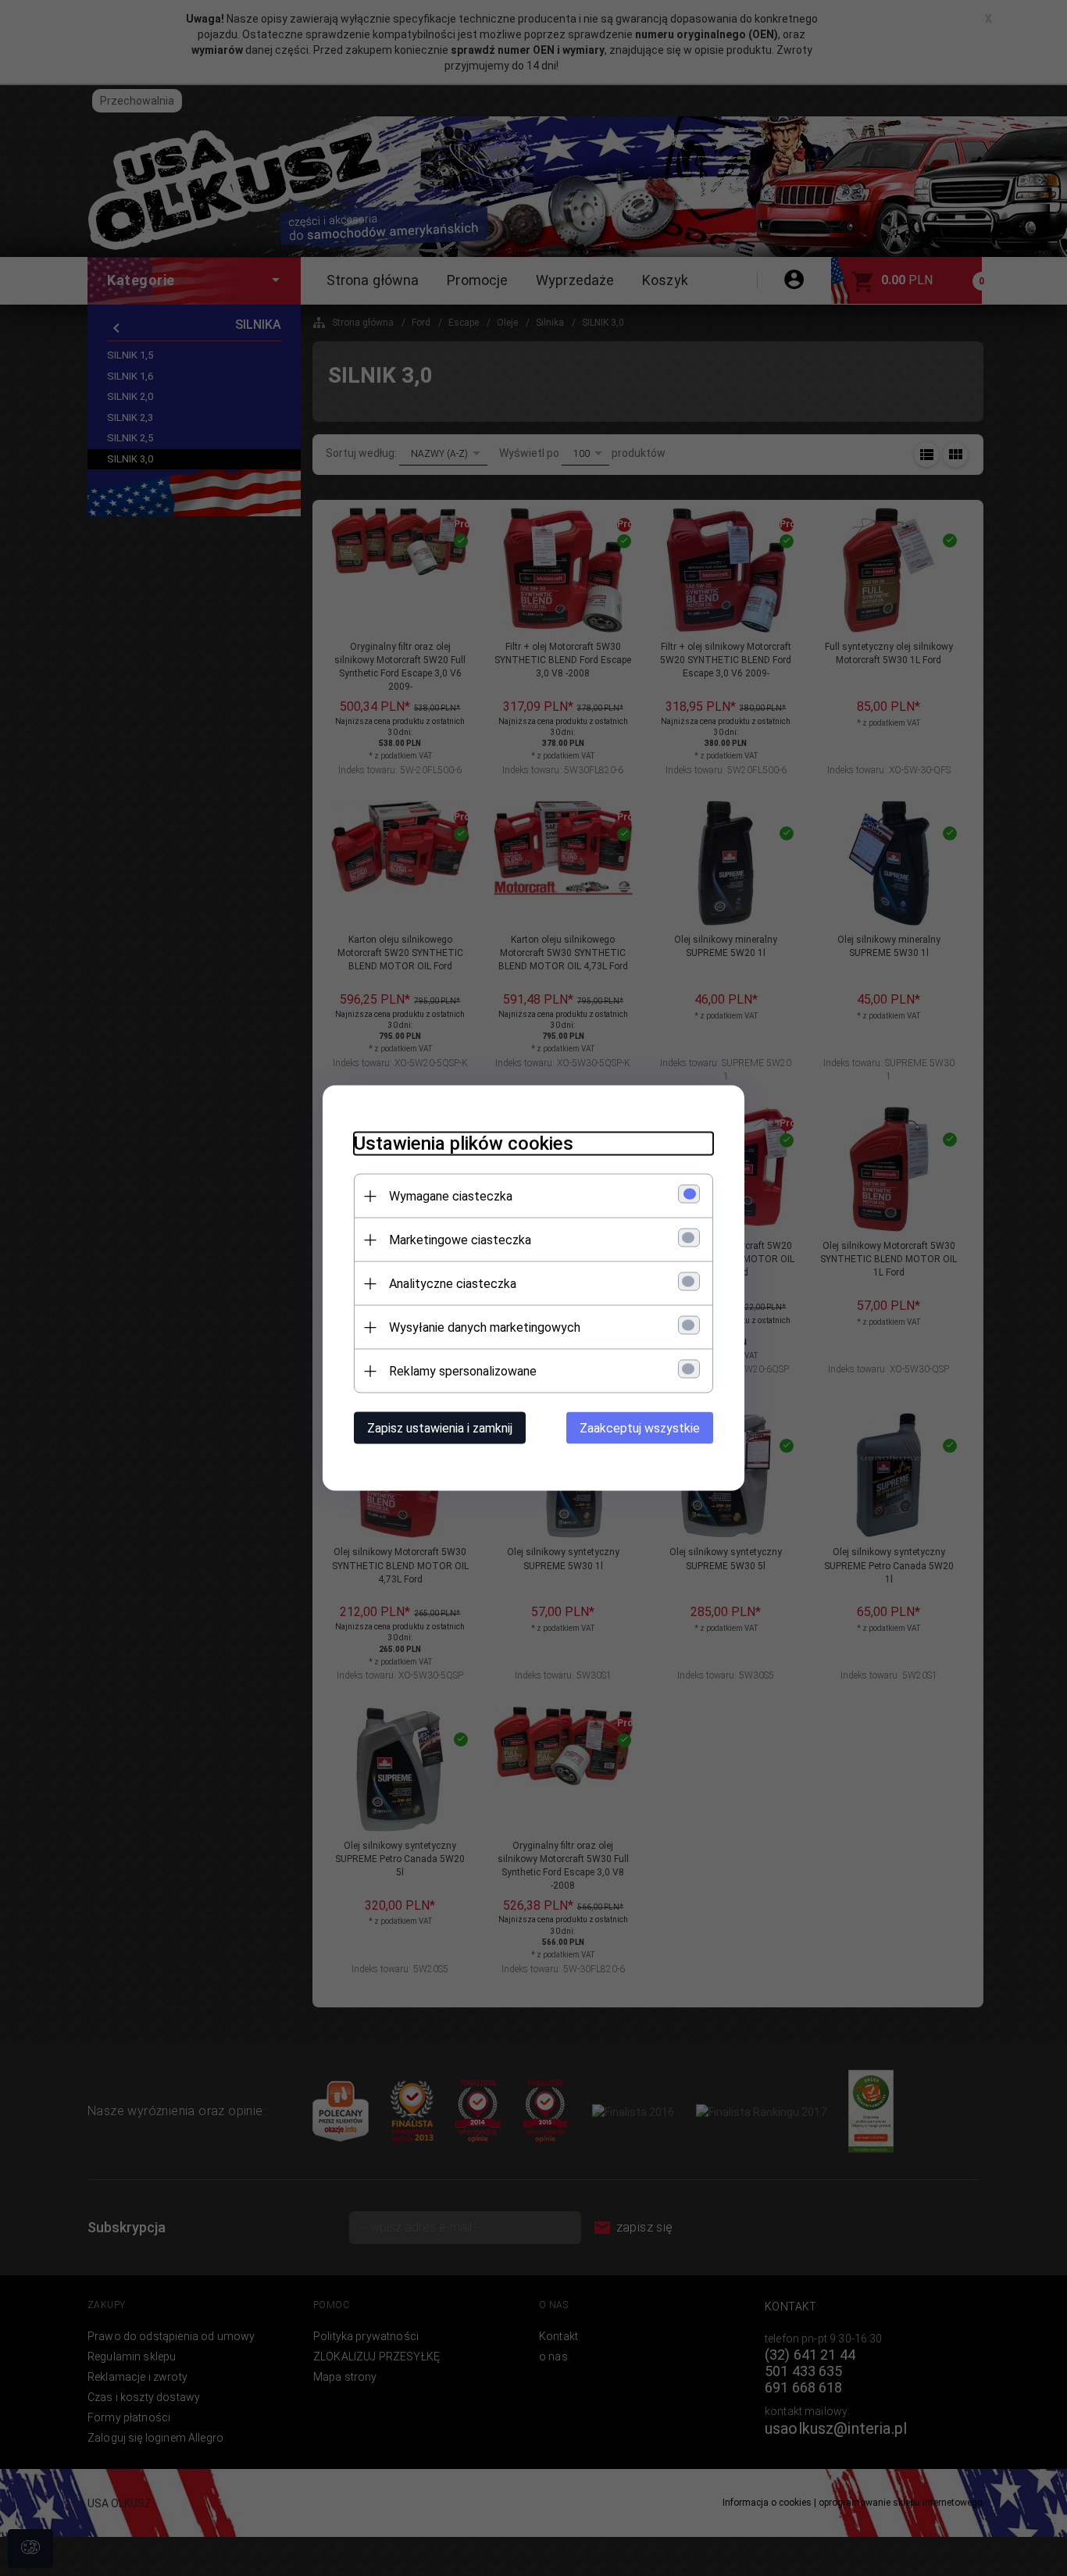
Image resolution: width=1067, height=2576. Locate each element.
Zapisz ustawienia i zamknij (440, 1428)
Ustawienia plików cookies (464, 1144)
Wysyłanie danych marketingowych (485, 1327)
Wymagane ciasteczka (451, 1196)
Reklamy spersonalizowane (463, 1371)
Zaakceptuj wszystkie (640, 1428)
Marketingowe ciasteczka (460, 1240)
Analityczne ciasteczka (453, 1284)
